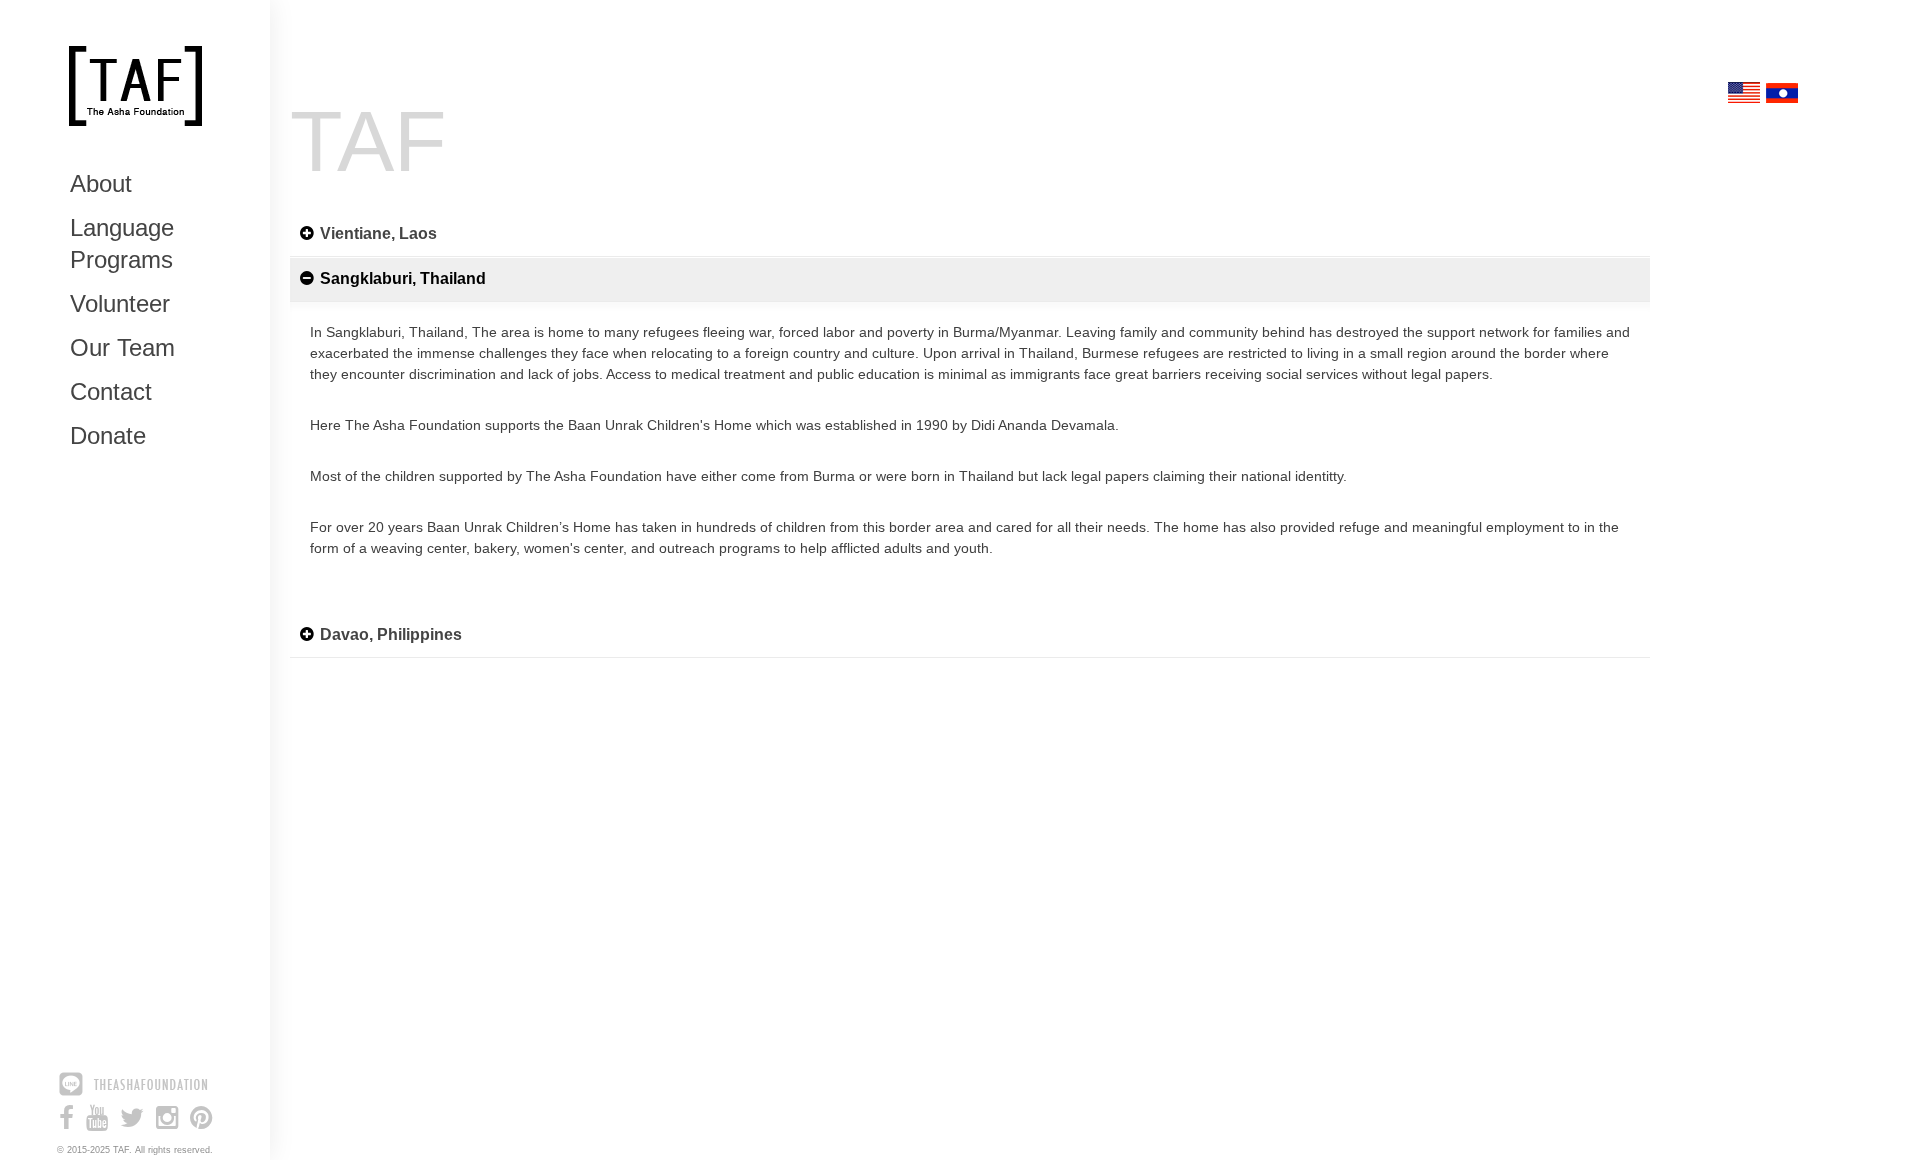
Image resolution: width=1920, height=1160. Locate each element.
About (101, 183)
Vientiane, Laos (378, 233)
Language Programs (122, 243)
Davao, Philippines (391, 634)
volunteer (120, 303)
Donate (108, 435)
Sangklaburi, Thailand (403, 278)
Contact (111, 391)
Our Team (122, 347)
